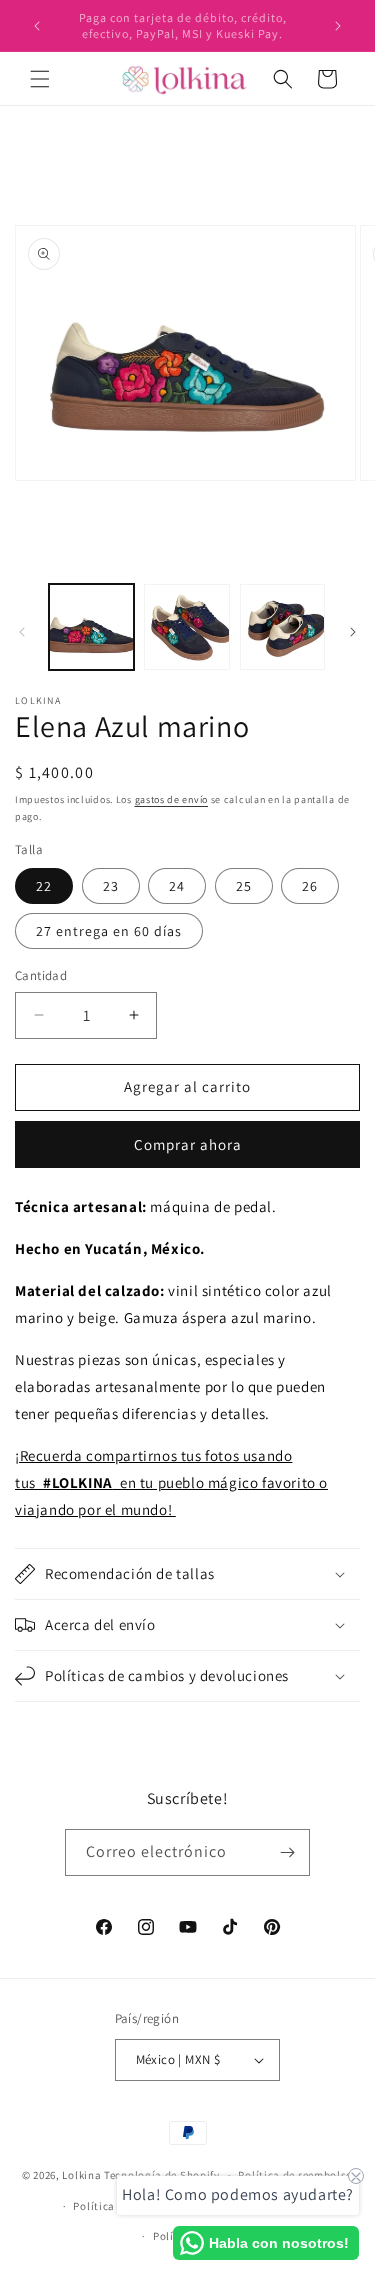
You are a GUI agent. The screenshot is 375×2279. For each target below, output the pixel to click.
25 (244, 886)
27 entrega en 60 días (109, 931)
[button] (40, 79)
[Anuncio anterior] (37, 26)
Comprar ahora (188, 1144)
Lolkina (81, 2175)
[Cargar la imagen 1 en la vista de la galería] (91, 626)
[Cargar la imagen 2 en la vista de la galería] (186, 626)
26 (310, 886)
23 (111, 886)
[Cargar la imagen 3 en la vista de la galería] (282, 626)
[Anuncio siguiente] (338, 26)
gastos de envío (172, 799)
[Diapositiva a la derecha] (353, 632)
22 (44, 886)
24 (177, 886)
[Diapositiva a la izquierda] (22, 632)
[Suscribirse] (287, 1852)
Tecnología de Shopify (162, 2175)
